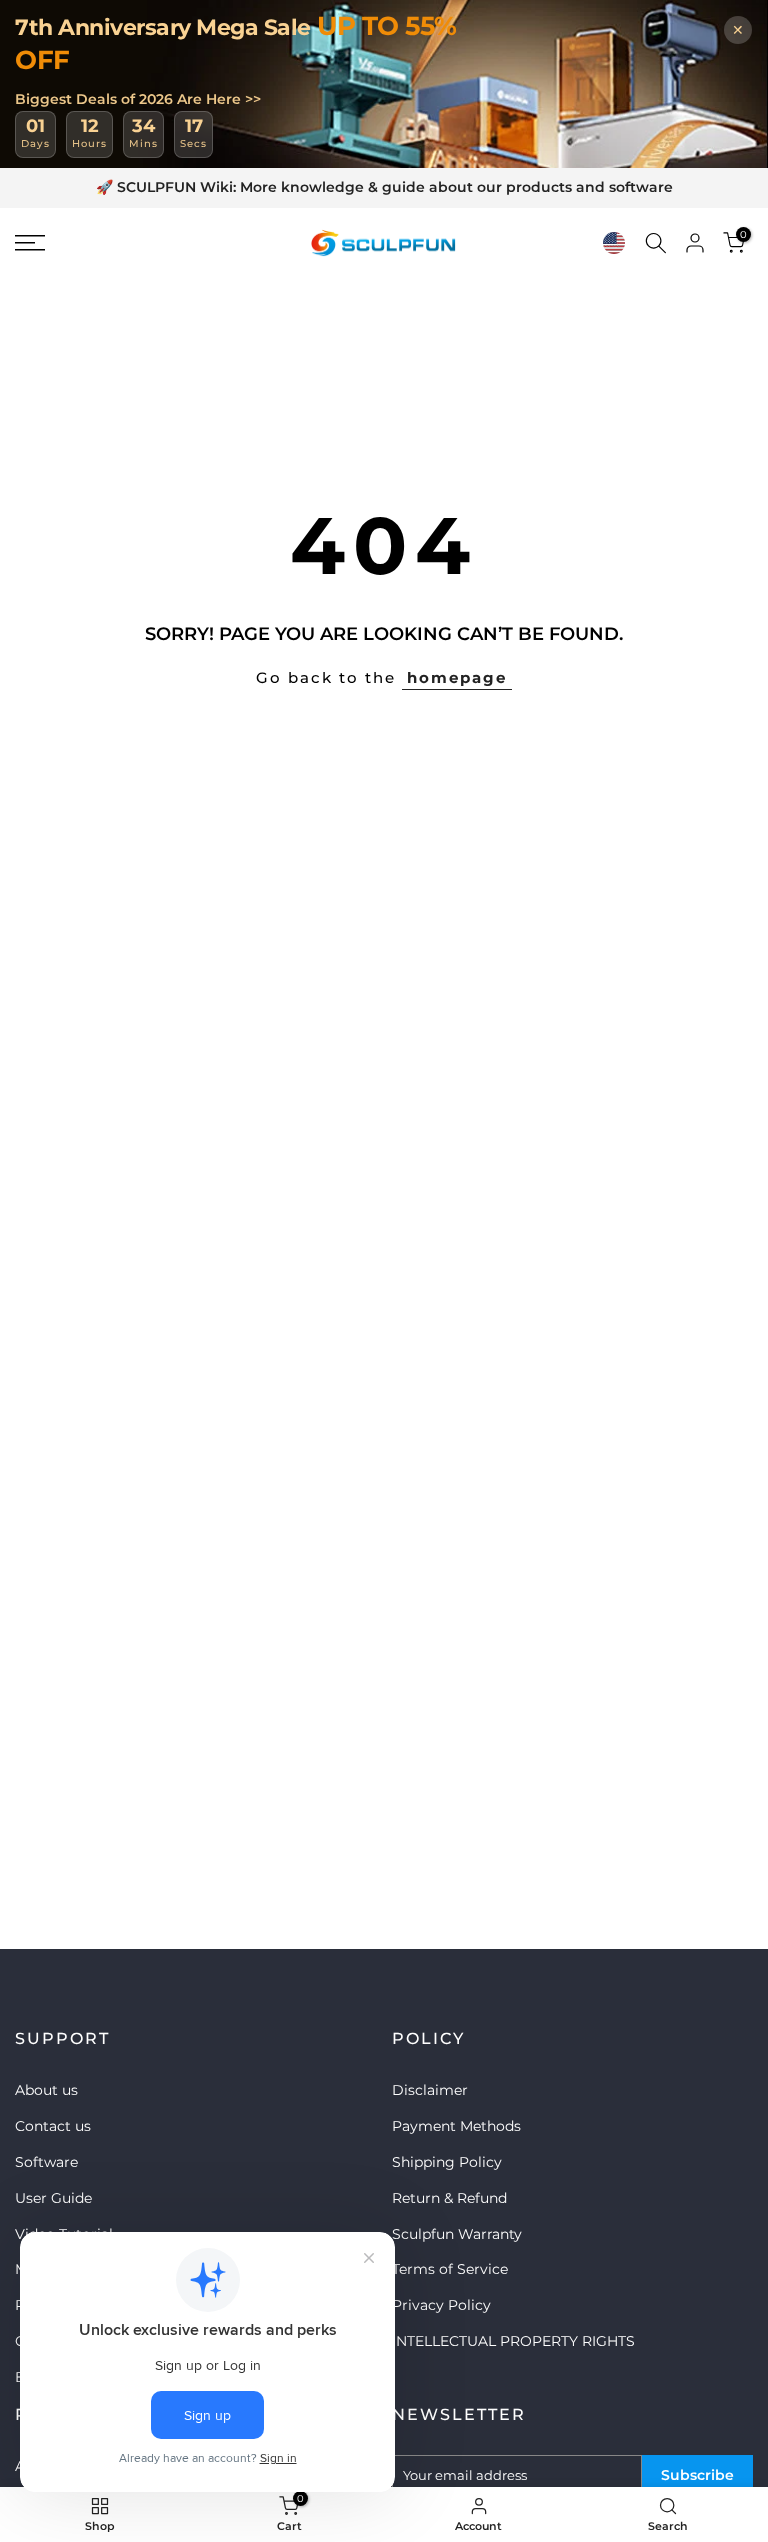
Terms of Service (450, 2269)
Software (46, 2162)
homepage (457, 677)
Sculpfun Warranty (457, 2234)
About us (46, 2090)
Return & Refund (449, 2198)
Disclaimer (430, 2090)
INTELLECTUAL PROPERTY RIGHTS (513, 2341)
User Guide (53, 2198)
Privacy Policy (441, 2305)
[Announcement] (384, 188)
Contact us (53, 2126)
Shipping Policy (447, 2162)
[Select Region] (614, 243)
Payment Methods (456, 2126)
